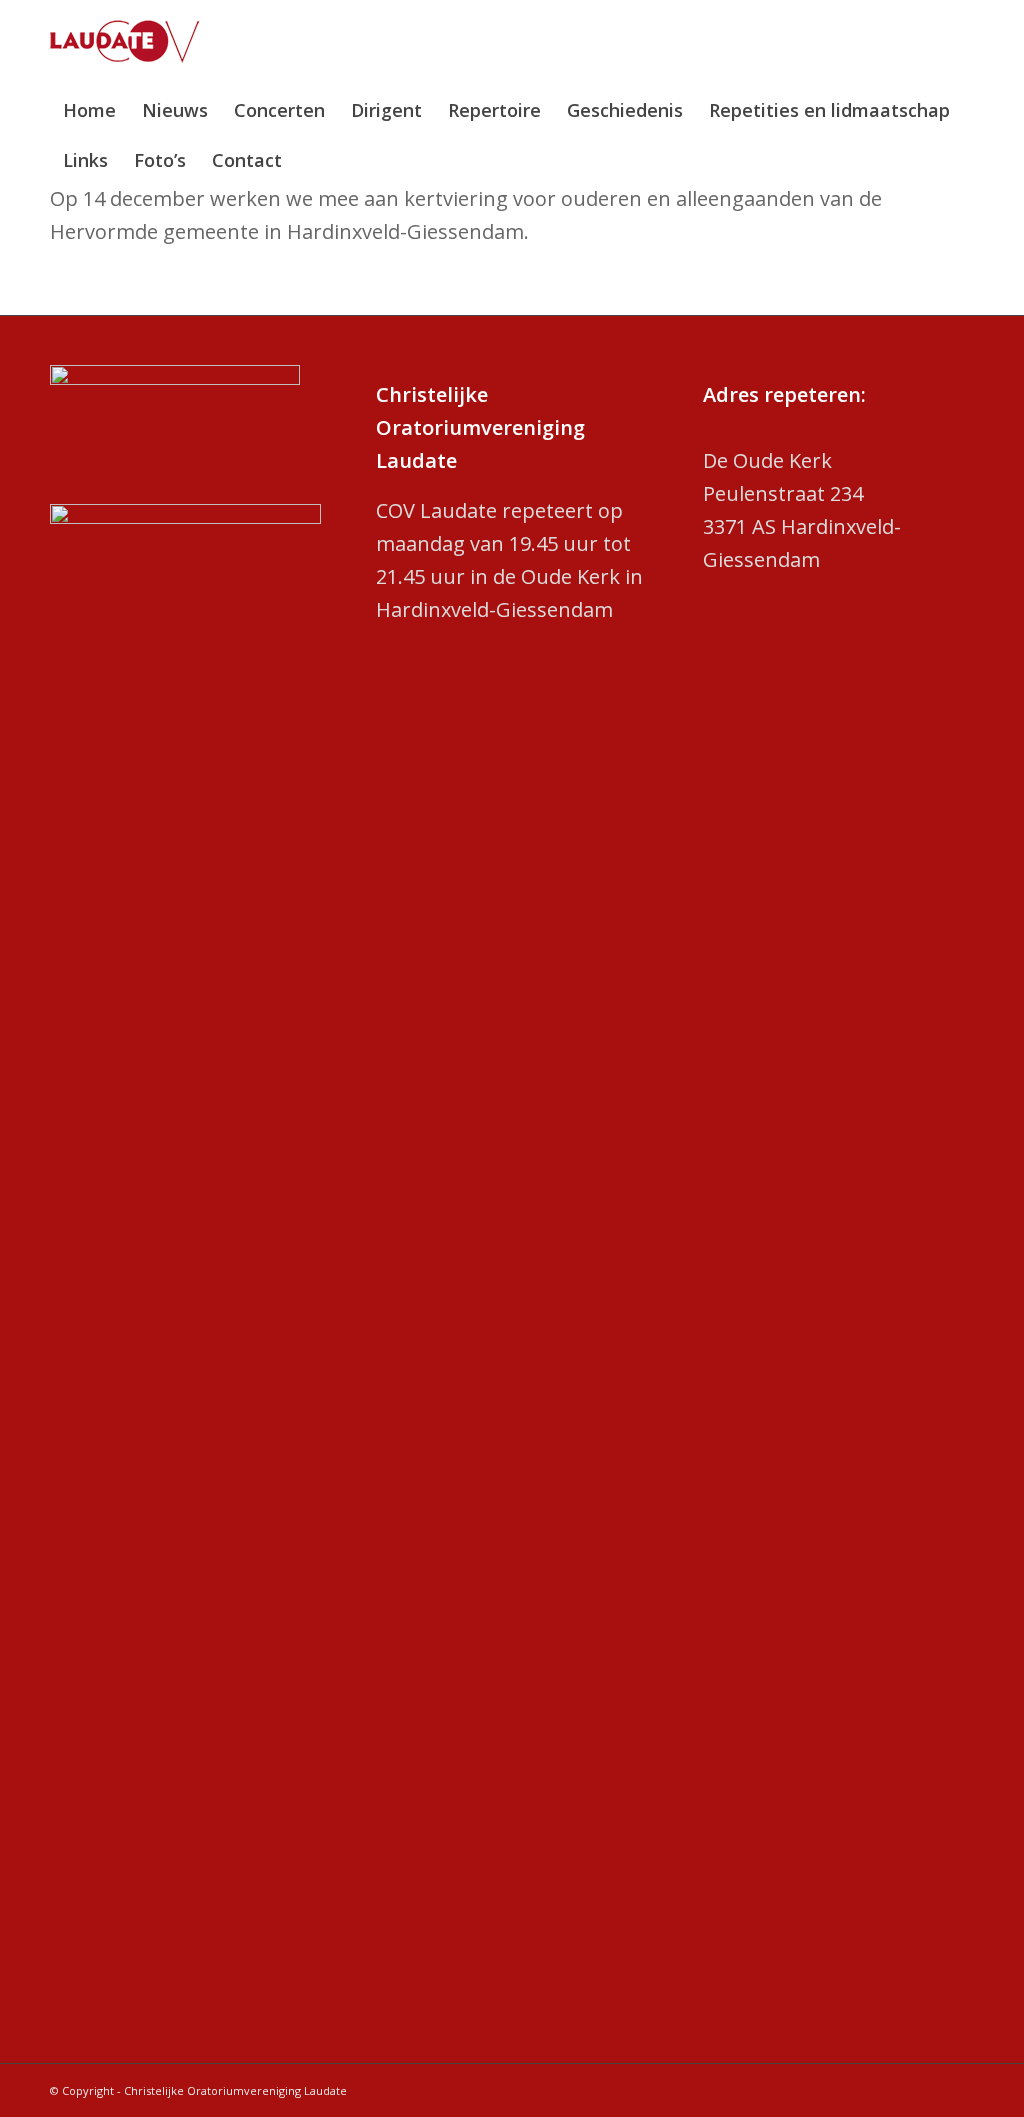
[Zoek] (960, 160)
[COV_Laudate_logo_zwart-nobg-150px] (125, 52)
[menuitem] (89, 110)
